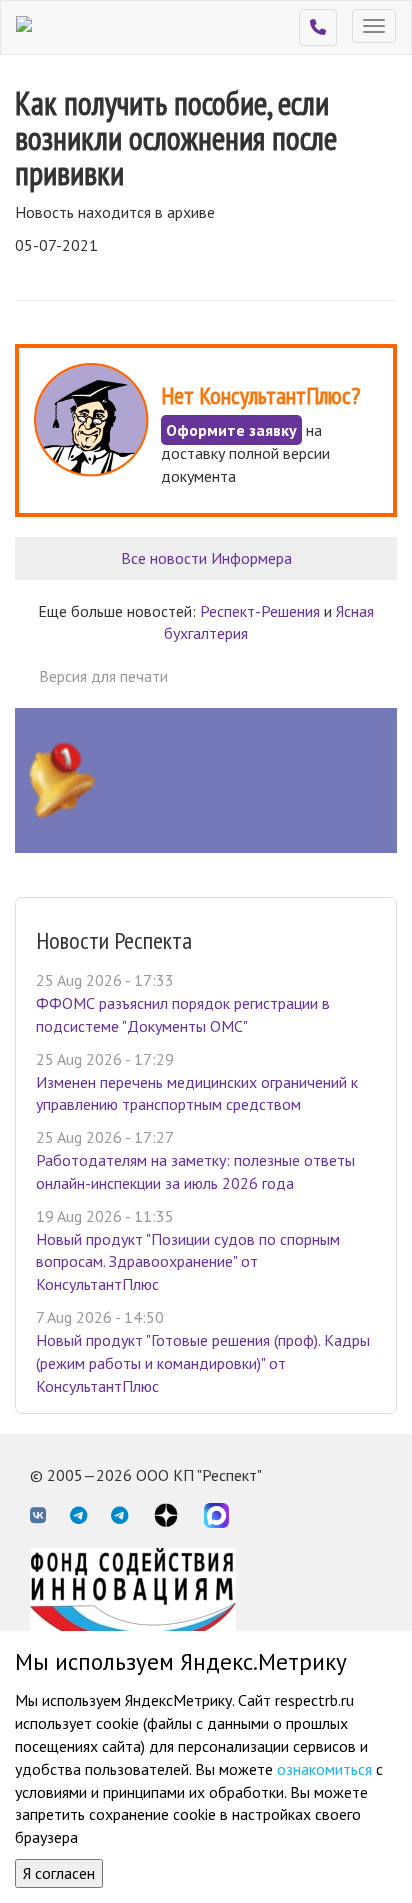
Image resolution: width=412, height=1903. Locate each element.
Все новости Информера (206, 558)
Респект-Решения (260, 611)
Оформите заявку (231, 430)
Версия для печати (103, 676)
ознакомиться (324, 1769)
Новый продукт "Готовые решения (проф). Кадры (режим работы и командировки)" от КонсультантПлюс (203, 1363)
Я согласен (59, 1873)
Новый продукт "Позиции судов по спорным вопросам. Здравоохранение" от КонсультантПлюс (188, 1262)
